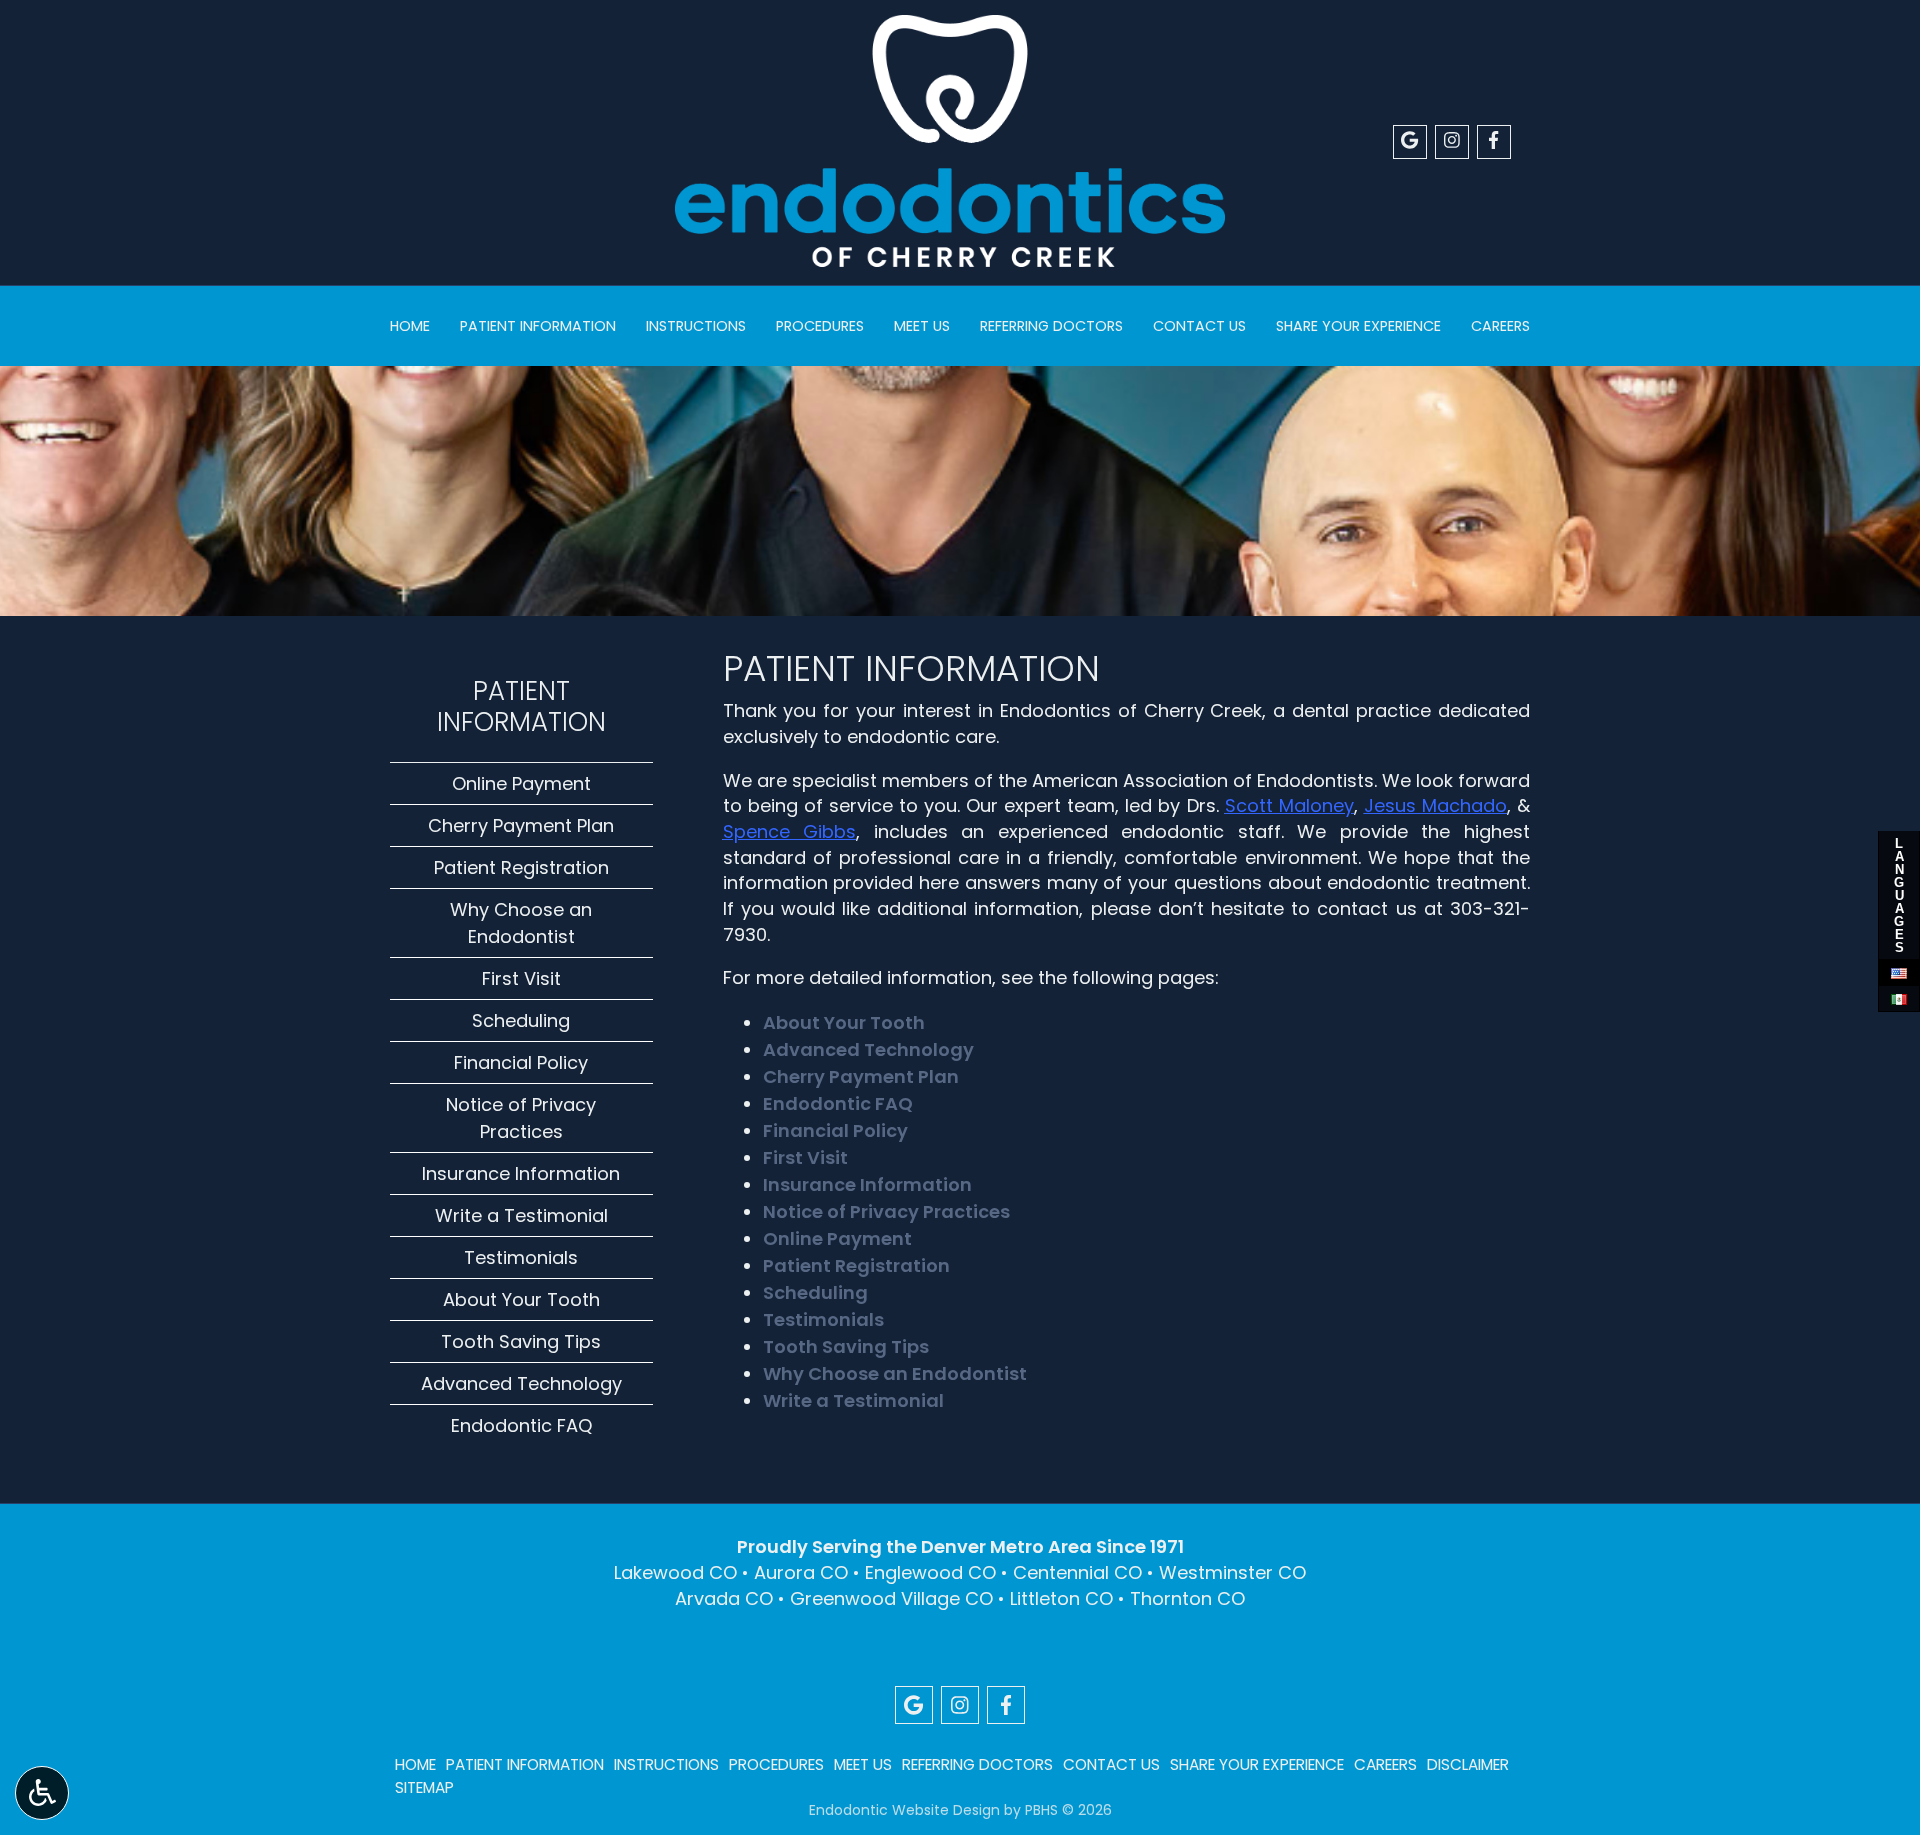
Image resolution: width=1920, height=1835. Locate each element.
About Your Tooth (844, 1022)
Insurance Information (867, 1184)
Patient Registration (856, 1265)
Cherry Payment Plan (861, 1076)
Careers (1500, 326)
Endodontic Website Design (904, 1810)
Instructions (696, 326)
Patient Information (538, 326)
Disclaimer (1468, 1764)
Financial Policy (835, 1130)
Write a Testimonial (853, 1400)
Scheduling (815, 1292)
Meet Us (922, 326)
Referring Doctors (1051, 326)
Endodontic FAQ (838, 1103)
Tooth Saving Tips (846, 1346)
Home (410, 326)
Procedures (820, 326)
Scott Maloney (1289, 805)
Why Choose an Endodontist (895, 1373)
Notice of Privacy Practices (886, 1211)
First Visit (805, 1157)
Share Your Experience (1358, 326)
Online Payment (837, 1238)
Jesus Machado (1435, 805)
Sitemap (424, 1787)
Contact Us (1199, 326)
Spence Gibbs (790, 831)
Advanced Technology (868, 1049)
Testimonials (823, 1319)
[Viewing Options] (42, 1793)
